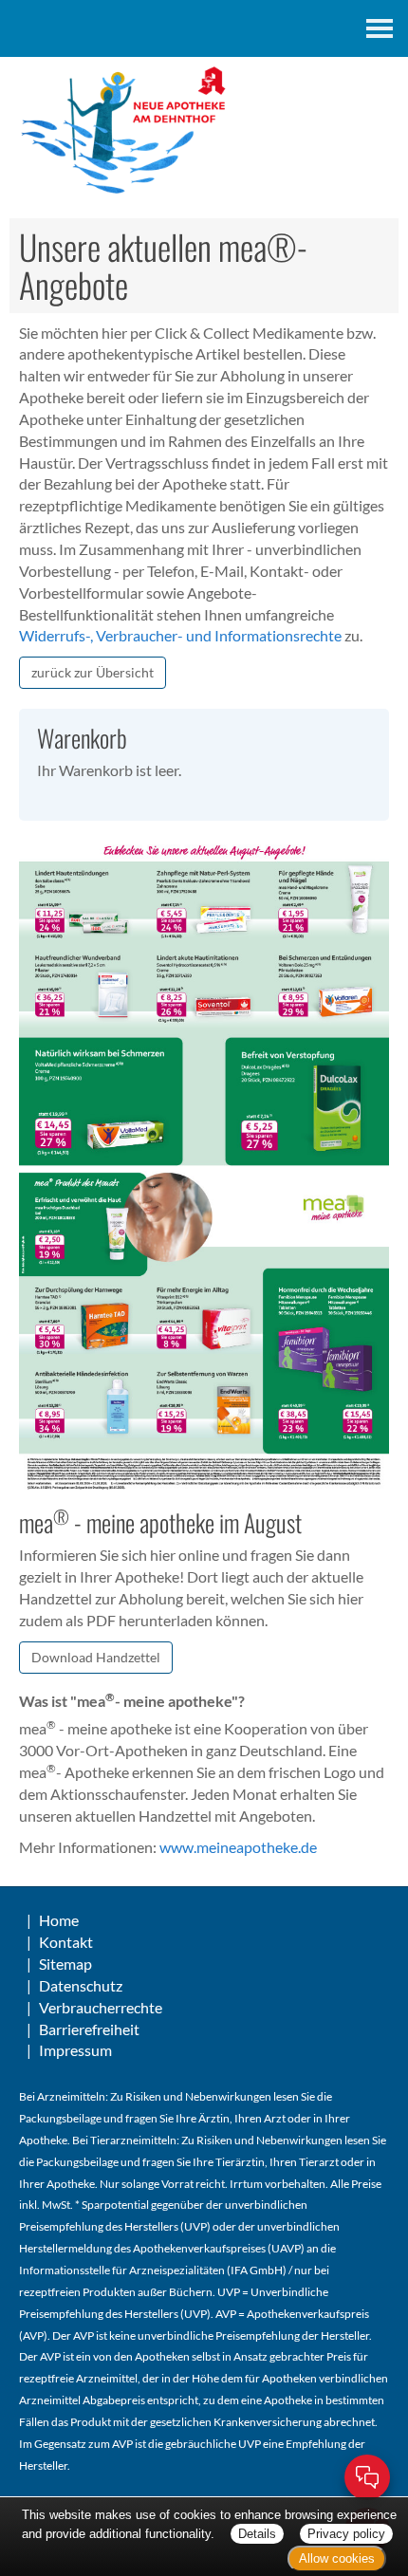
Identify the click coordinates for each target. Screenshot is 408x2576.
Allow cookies (337, 2558)
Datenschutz (81, 1985)
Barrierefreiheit (89, 2029)
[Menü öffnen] (380, 28)
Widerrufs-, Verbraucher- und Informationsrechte (180, 635)
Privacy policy (346, 2534)
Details (257, 2534)
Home (59, 1920)
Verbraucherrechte (101, 2007)
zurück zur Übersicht (93, 672)
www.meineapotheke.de (238, 1847)
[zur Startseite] (204, 131)
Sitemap (65, 1964)
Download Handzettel (96, 1657)
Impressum (75, 2050)
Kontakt (66, 1942)
